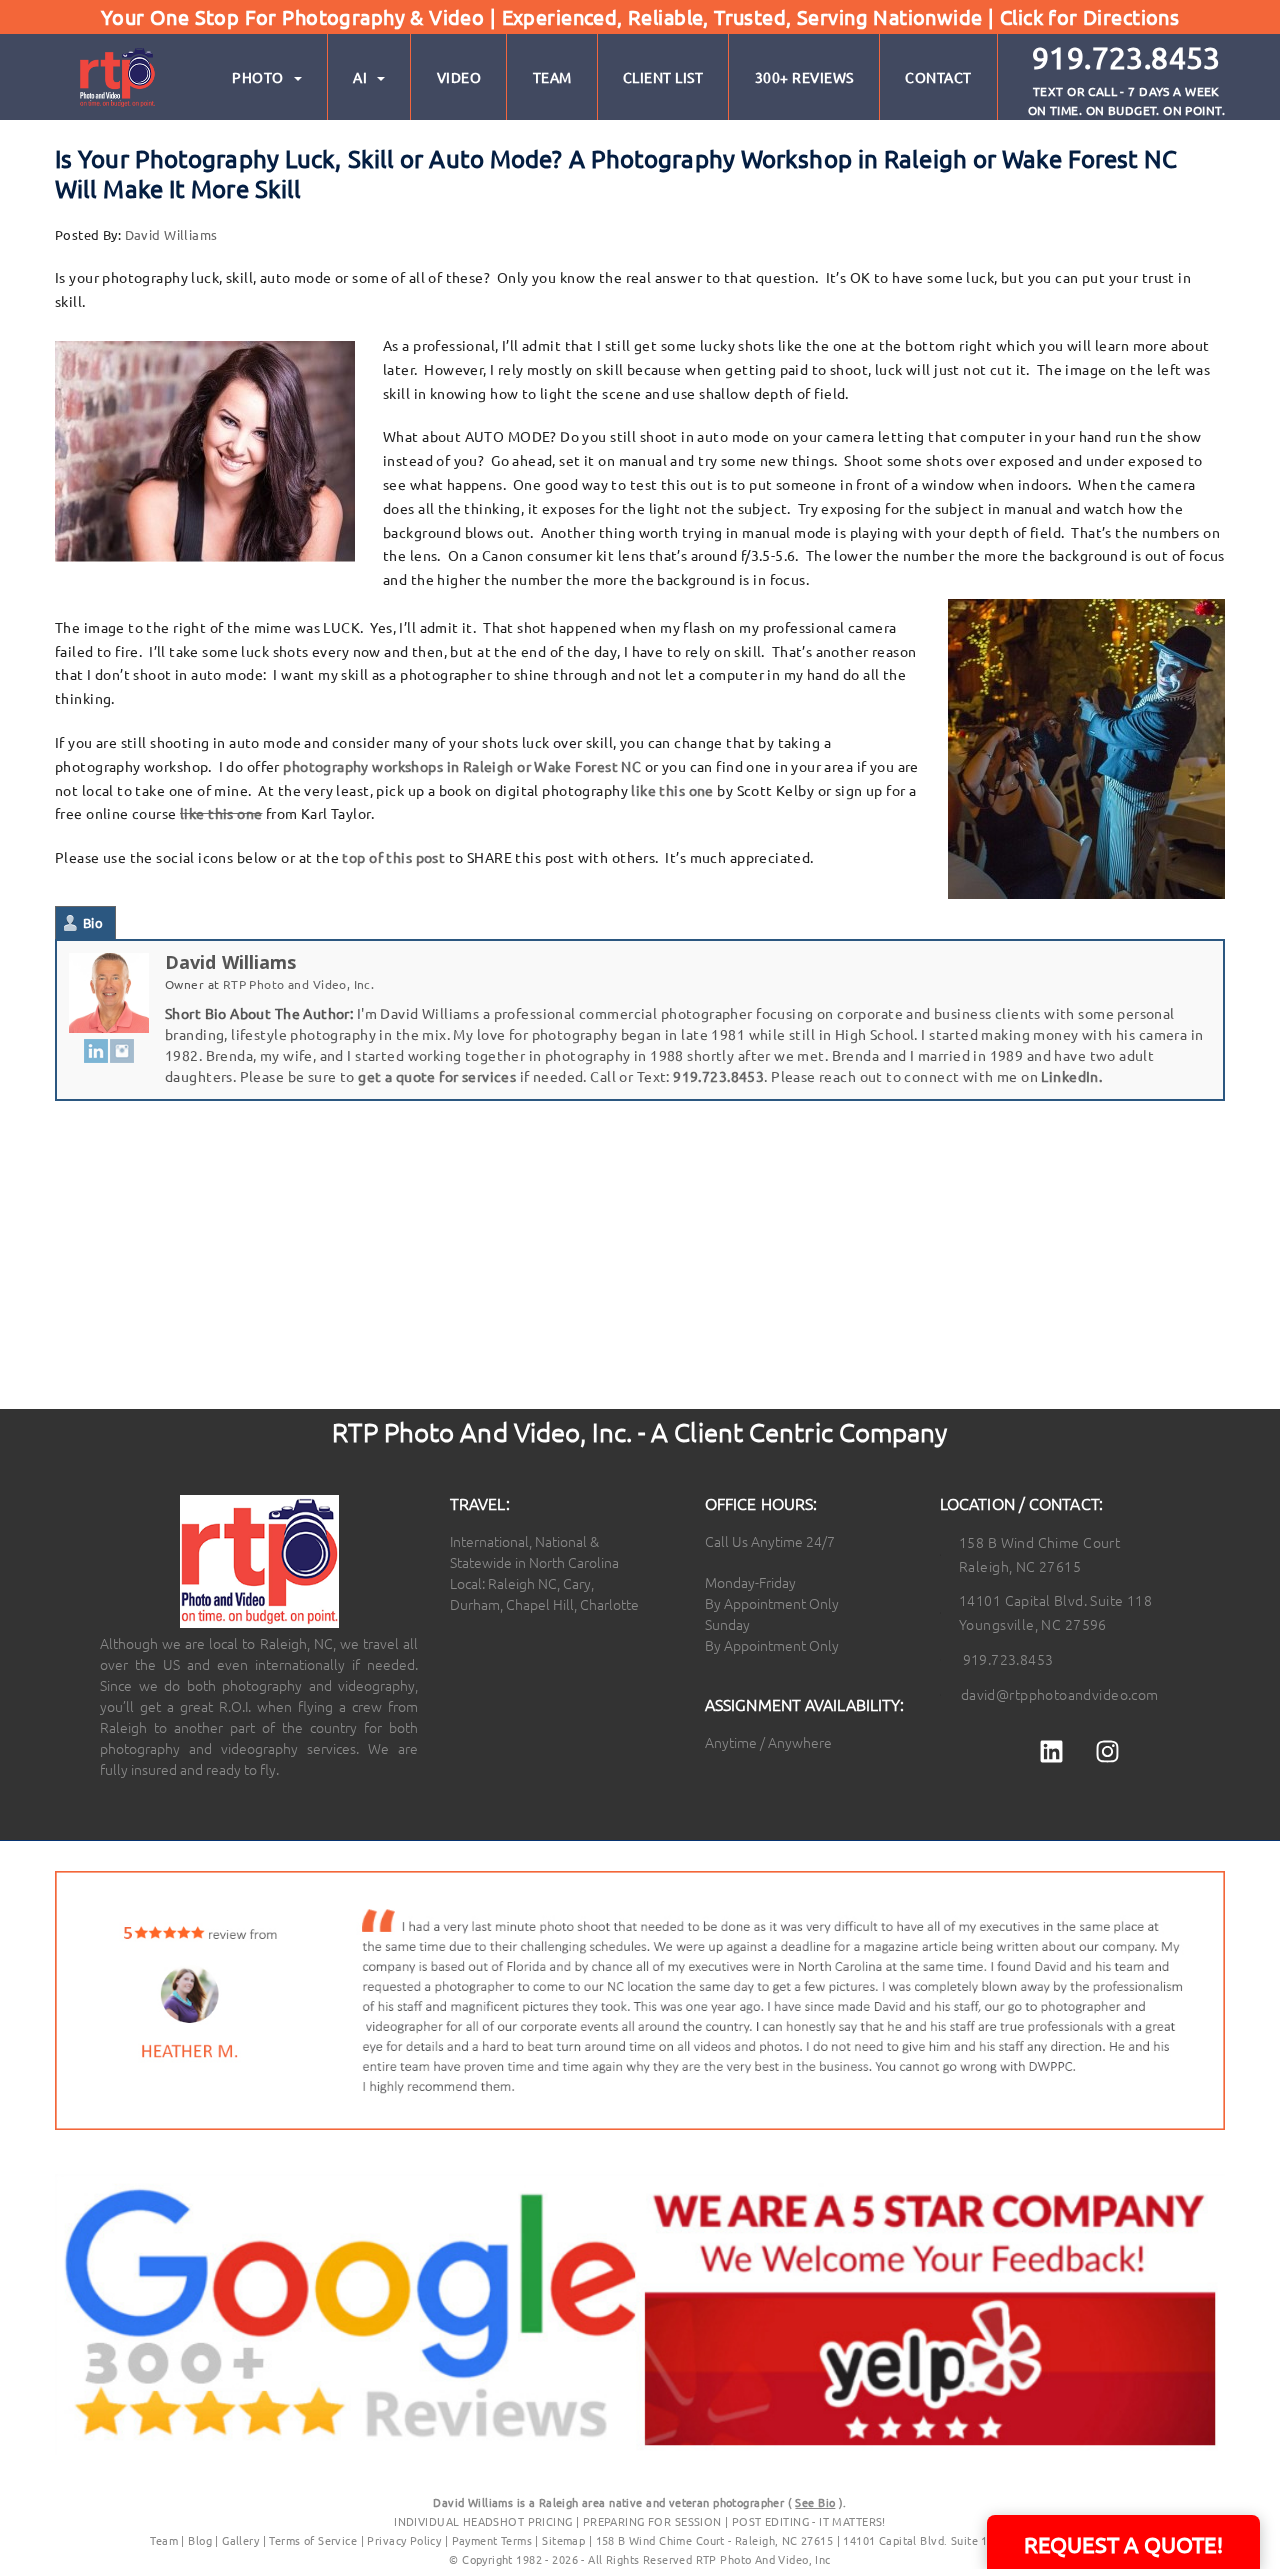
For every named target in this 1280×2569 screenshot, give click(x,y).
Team (552, 77)
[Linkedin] (1052, 1752)
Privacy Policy (405, 2540)
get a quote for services (437, 1076)
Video (459, 77)
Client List (663, 77)
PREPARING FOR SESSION (652, 2521)
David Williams (171, 234)
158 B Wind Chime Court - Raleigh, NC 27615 (715, 2540)
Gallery (240, 2540)
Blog (200, 2540)
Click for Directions (1089, 16)
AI (360, 77)
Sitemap (563, 2540)
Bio (93, 922)
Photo (258, 77)
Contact (938, 77)
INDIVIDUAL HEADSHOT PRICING (483, 2521)
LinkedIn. (1071, 1076)
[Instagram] (122, 1050)
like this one (672, 790)
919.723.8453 (718, 1076)
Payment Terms (492, 2540)
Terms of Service (313, 2540)
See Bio (815, 2502)
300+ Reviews (804, 77)
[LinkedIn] (96, 1050)
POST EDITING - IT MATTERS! (809, 2521)
